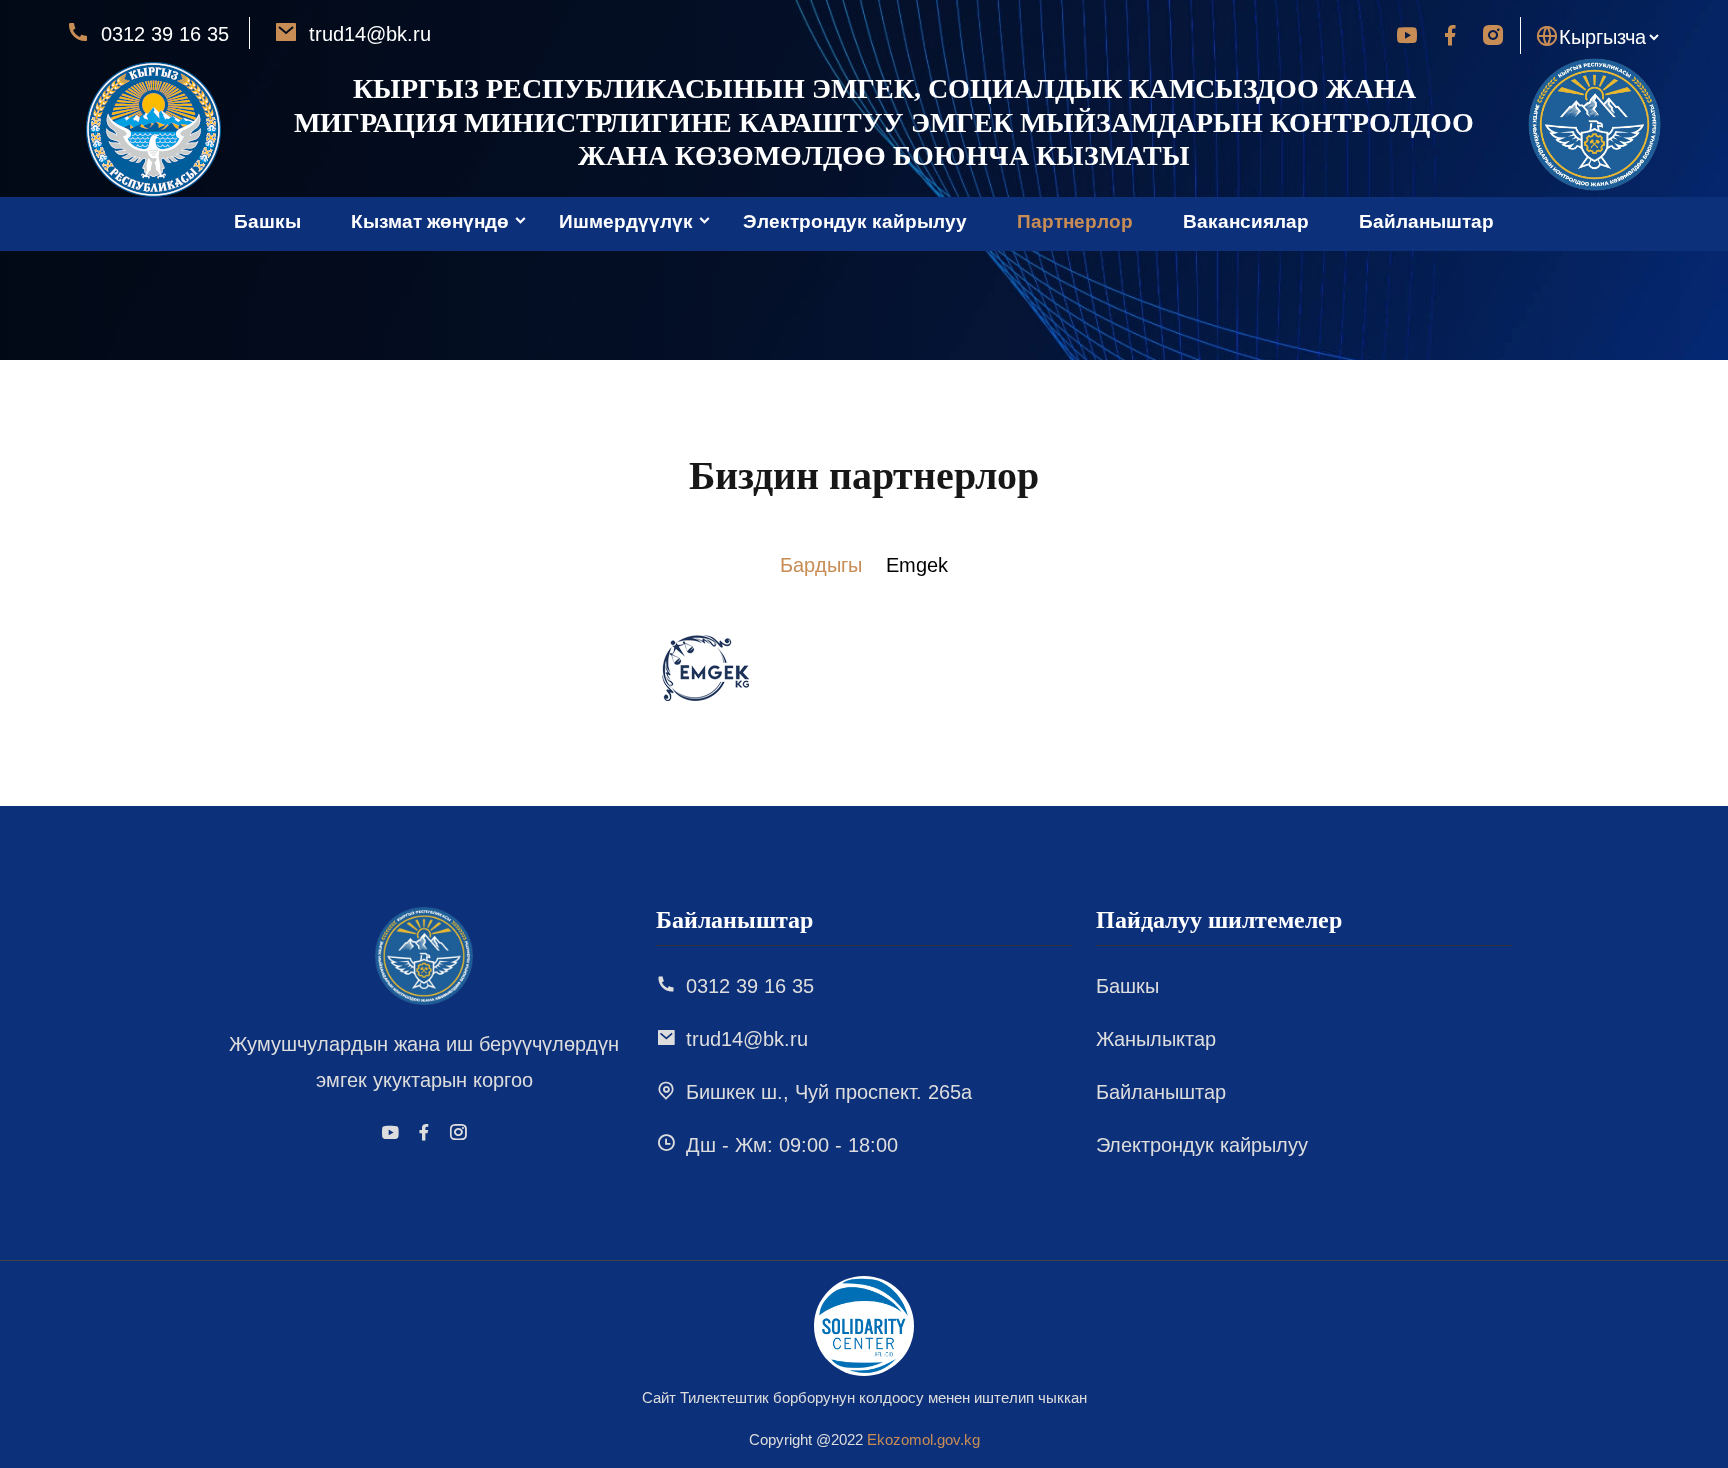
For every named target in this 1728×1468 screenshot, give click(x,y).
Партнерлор (1075, 221)
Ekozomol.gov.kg (923, 1439)
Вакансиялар (1246, 221)
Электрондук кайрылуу (855, 221)
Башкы (267, 221)
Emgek (917, 565)
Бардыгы (821, 565)
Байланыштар (1426, 221)
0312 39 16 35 (162, 34)
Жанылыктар (1156, 1039)
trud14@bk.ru (367, 34)
